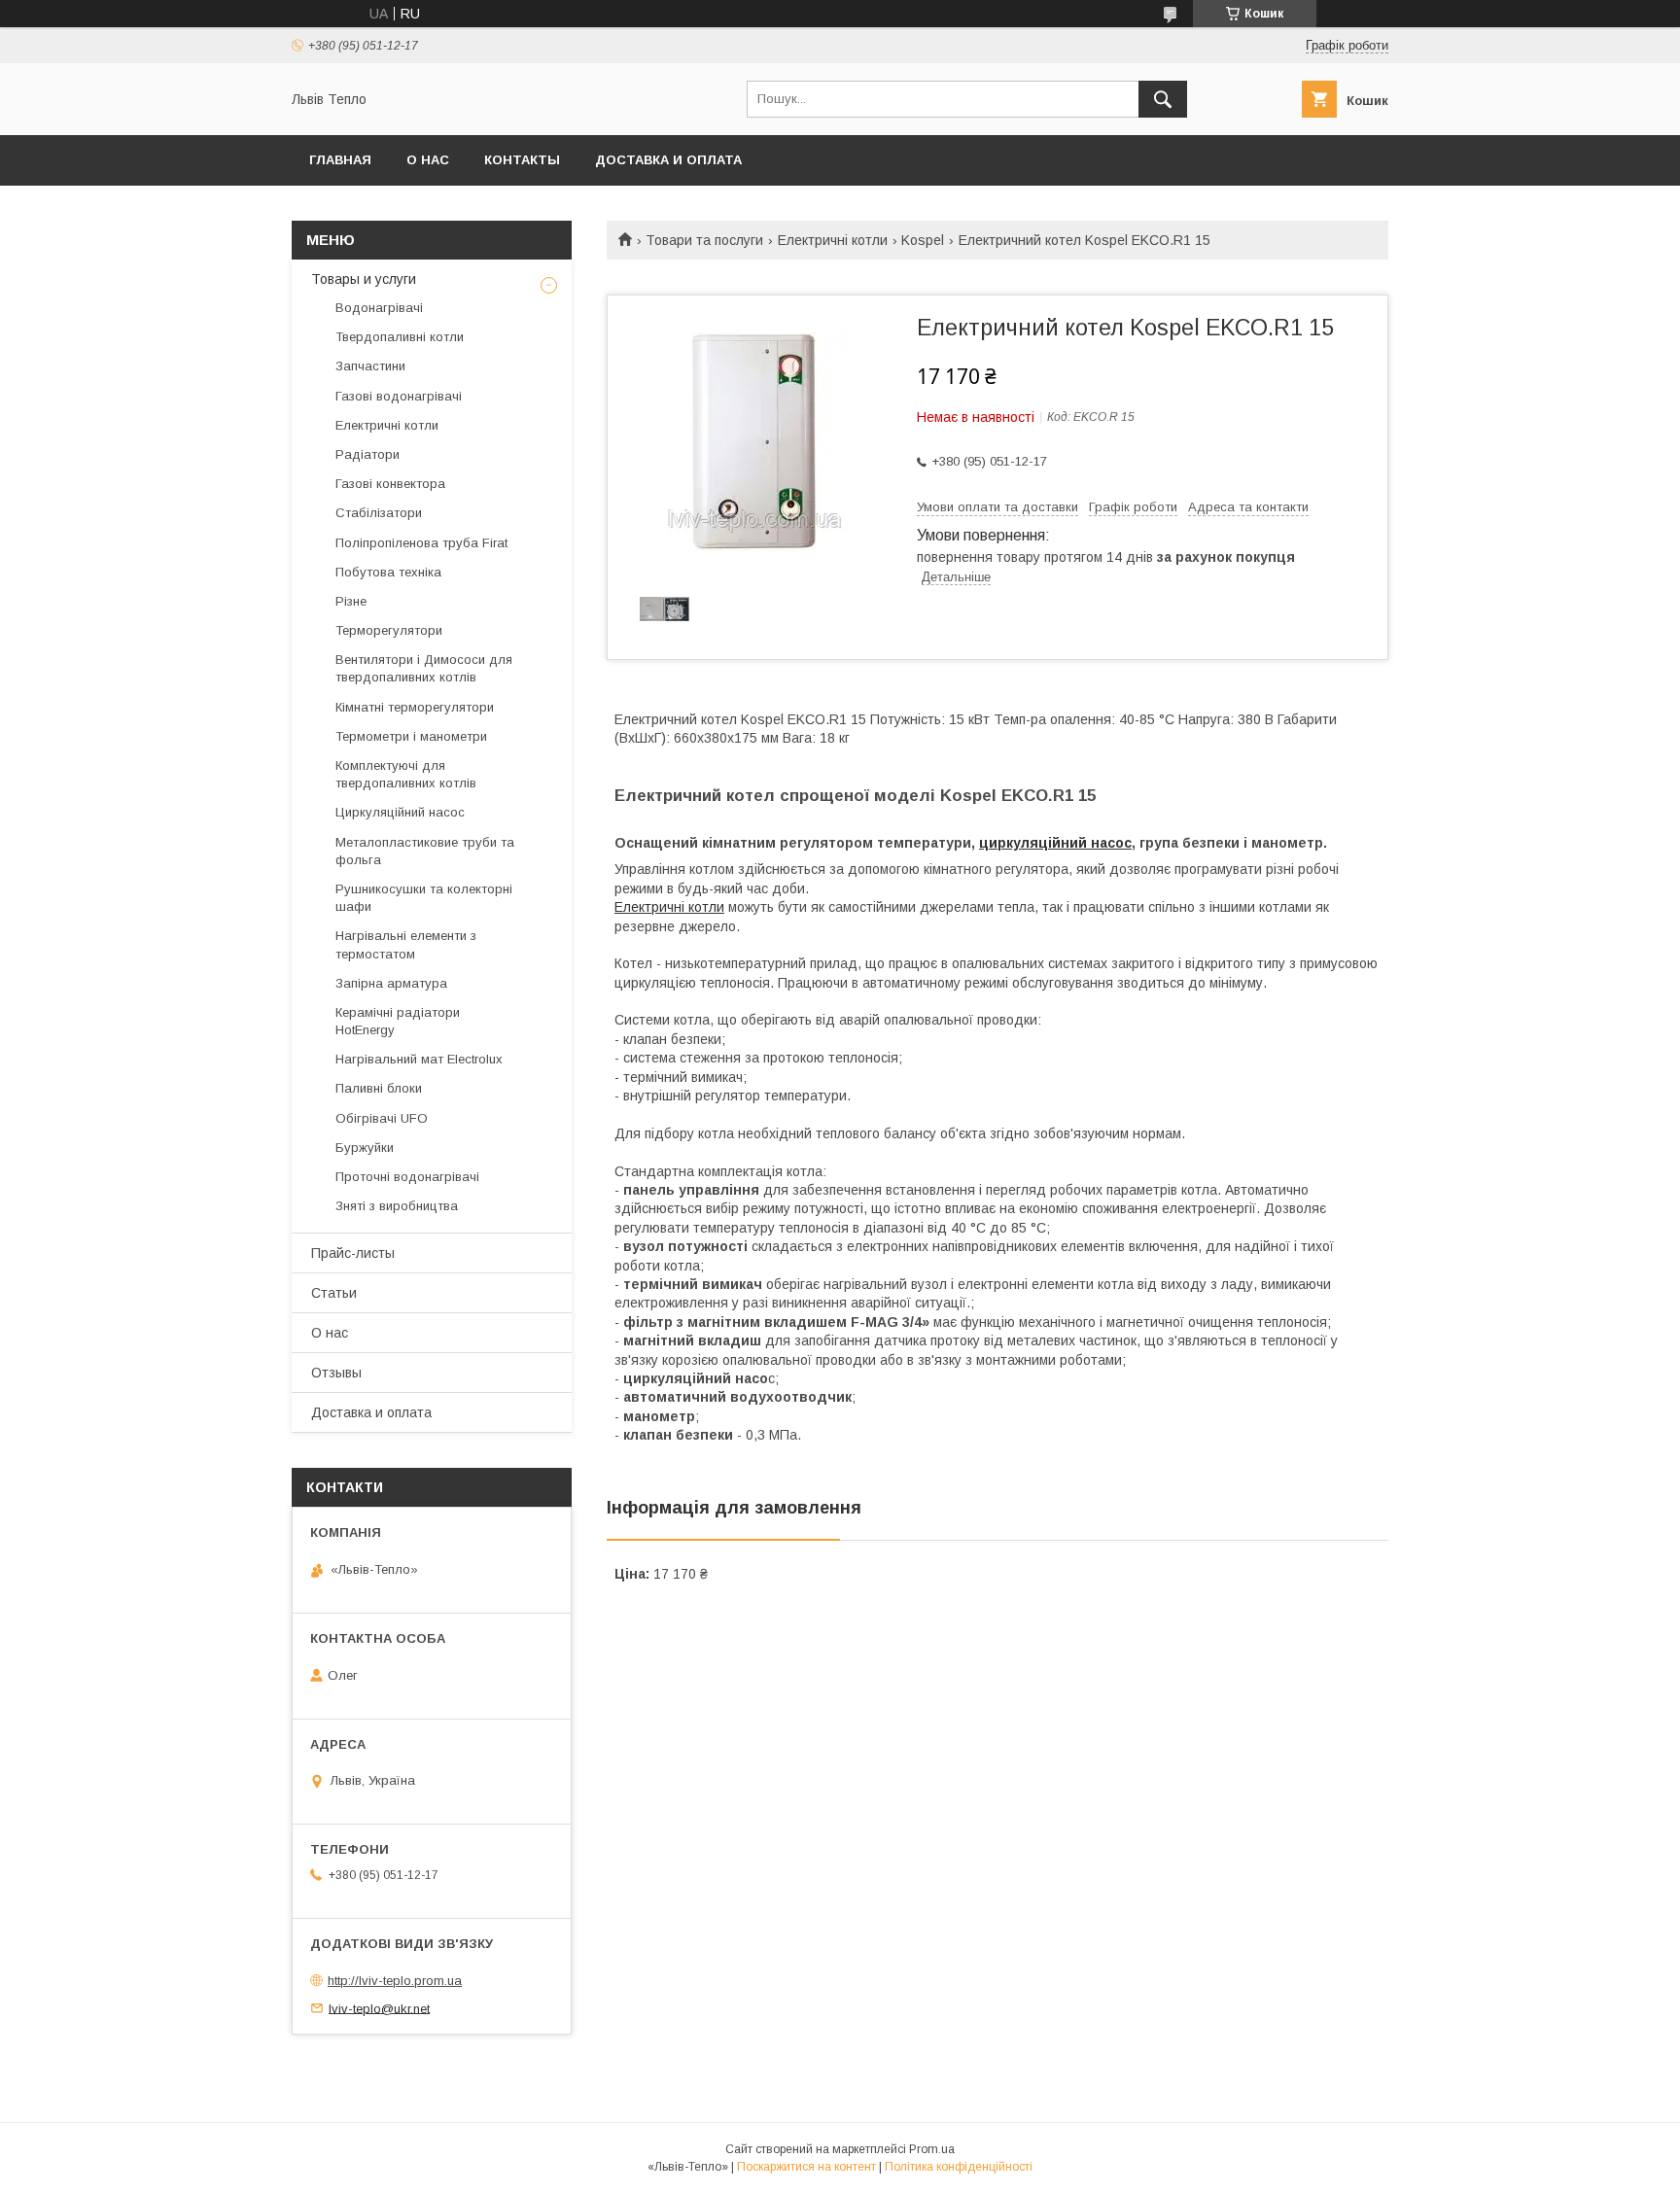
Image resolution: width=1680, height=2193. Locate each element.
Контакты (522, 160)
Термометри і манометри (411, 736)
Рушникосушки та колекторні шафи (424, 898)
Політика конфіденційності (959, 2167)
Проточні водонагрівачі (407, 1177)
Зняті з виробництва (397, 1206)
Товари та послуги (704, 240)
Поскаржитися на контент (806, 2167)
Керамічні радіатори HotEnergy (398, 1021)
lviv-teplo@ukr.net (379, 2008)
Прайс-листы (353, 1253)
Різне (351, 601)
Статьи (334, 1293)
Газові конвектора (390, 484)
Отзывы (336, 1373)
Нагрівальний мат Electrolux (419, 1059)
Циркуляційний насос (400, 812)
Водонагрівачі (379, 308)
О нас (428, 160)
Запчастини (370, 366)
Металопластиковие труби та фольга (425, 851)
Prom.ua (932, 2149)
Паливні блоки (379, 1088)
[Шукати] (1163, 99)
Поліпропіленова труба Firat (421, 543)
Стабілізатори (379, 513)
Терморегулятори (389, 630)
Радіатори (367, 454)
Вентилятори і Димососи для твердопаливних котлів (424, 668)
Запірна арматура (391, 983)
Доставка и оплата (668, 160)
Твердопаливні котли (400, 337)
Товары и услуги (364, 279)
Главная (340, 160)
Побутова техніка (388, 572)
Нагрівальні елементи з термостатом (406, 944)
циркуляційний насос (1055, 843)
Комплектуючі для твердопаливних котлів (406, 774)
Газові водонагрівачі (399, 396)
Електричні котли (833, 240)
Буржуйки (365, 1148)
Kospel (923, 240)
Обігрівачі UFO (382, 1118)
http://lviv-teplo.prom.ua (395, 1981)
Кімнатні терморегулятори (415, 707)
